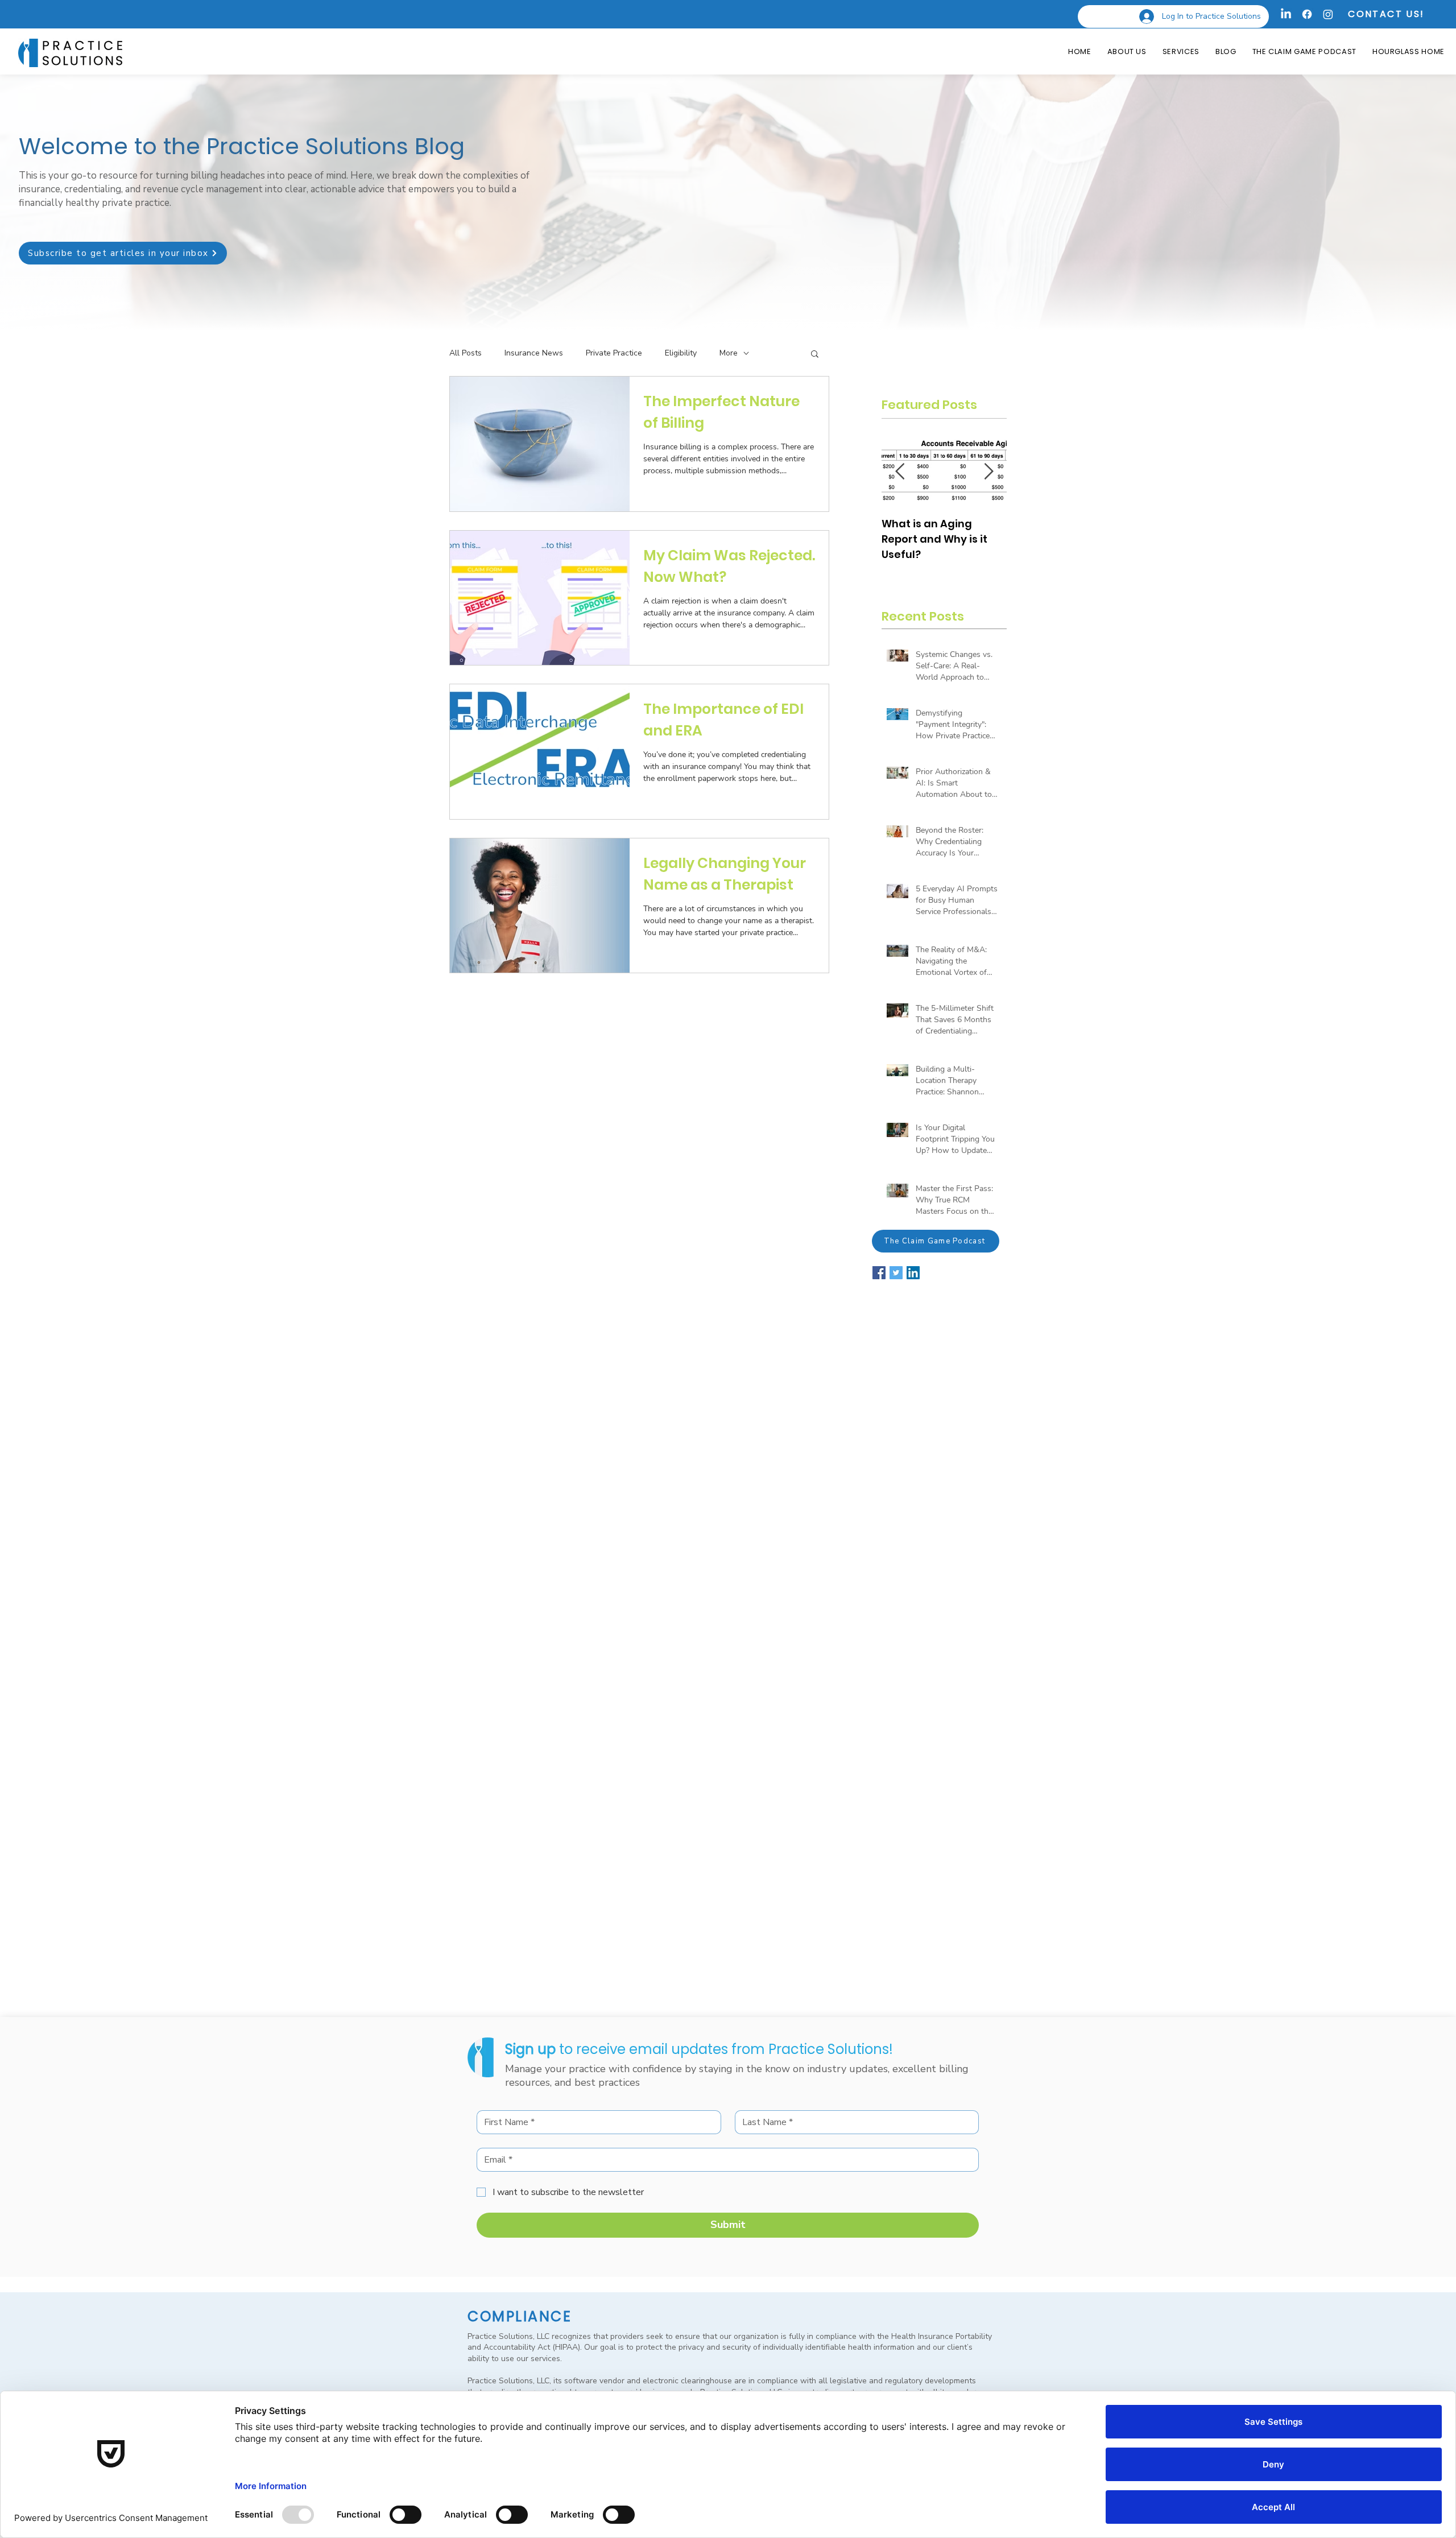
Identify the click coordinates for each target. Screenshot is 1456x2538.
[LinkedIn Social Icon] (913, 1273)
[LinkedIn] (1286, 14)
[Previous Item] (900, 472)
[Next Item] (988, 472)
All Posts (466, 353)
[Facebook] (1307, 14)
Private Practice (614, 353)
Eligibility (681, 353)
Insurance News (534, 353)
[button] (123, 253)
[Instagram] (1328, 14)
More (729, 353)
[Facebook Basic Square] (879, 1273)
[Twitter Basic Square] (896, 1273)
